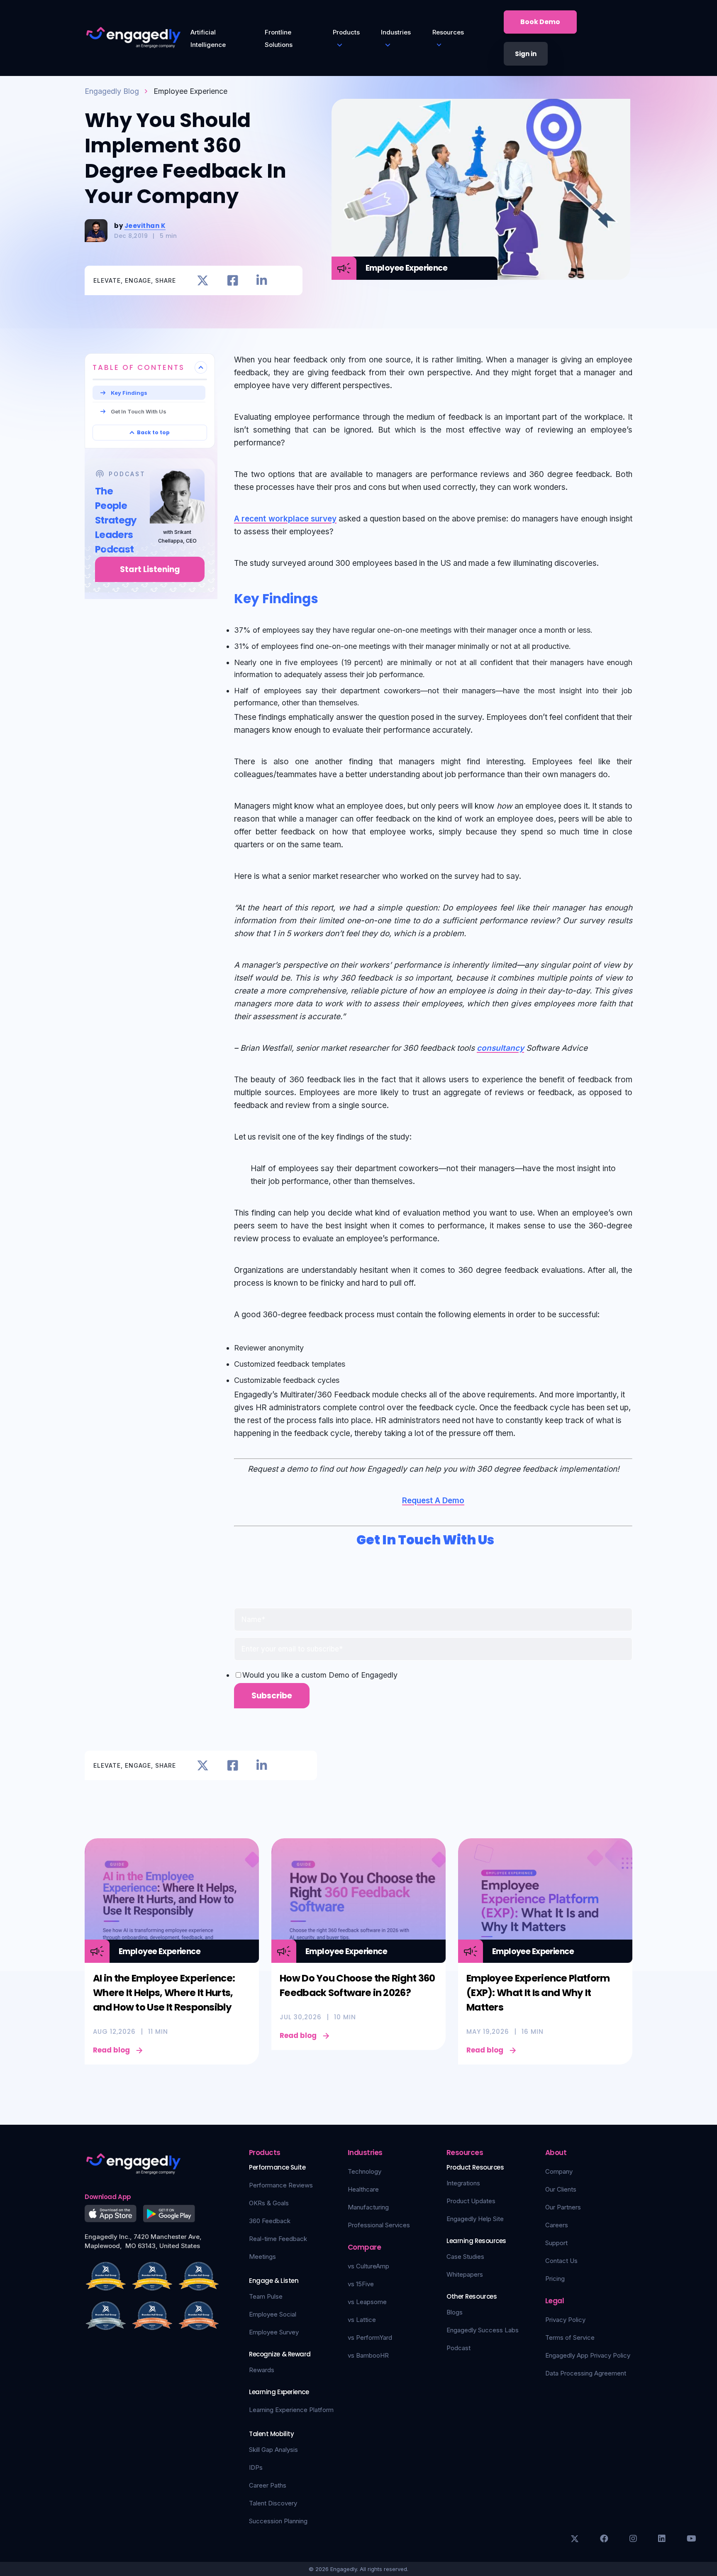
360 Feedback (270, 2221)
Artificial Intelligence (208, 38)
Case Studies (465, 2257)
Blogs (455, 2312)
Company (559, 2171)
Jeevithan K (145, 226)
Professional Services (379, 2225)
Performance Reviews (281, 2185)
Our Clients (561, 2189)
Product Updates (471, 2201)
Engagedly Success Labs (483, 2330)
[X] (575, 2539)
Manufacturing (368, 2207)
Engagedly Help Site (475, 2219)
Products (346, 32)
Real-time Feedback (278, 2239)
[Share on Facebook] (233, 280)
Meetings (262, 2257)
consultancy (500, 1048)
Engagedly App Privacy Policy (588, 2355)
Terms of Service (570, 2337)
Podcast (458, 2348)
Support (556, 2243)
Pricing (555, 2279)
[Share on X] (203, 280)
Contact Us (561, 2261)
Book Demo (540, 22)
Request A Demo (433, 1501)
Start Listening (150, 569)
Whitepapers (465, 2274)
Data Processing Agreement (586, 2373)
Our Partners (563, 2207)
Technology (365, 2171)
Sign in (526, 54)
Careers (557, 2225)
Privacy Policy (565, 2320)
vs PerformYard (370, 2337)
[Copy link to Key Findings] (328, 597)
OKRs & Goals (269, 2203)
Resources (448, 32)
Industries (396, 32)
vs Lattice (362, 2320)
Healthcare (363, 2189)
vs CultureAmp (368, 2266)
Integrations (463, 2183)
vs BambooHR (368, 2355)
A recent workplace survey (285, 519)
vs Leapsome (367, 2302)
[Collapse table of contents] (201, 367)
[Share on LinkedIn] (262, 280)
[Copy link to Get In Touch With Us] (504, 1538)
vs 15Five (361, 2284)
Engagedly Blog (112, 91)
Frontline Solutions (279, 38)
